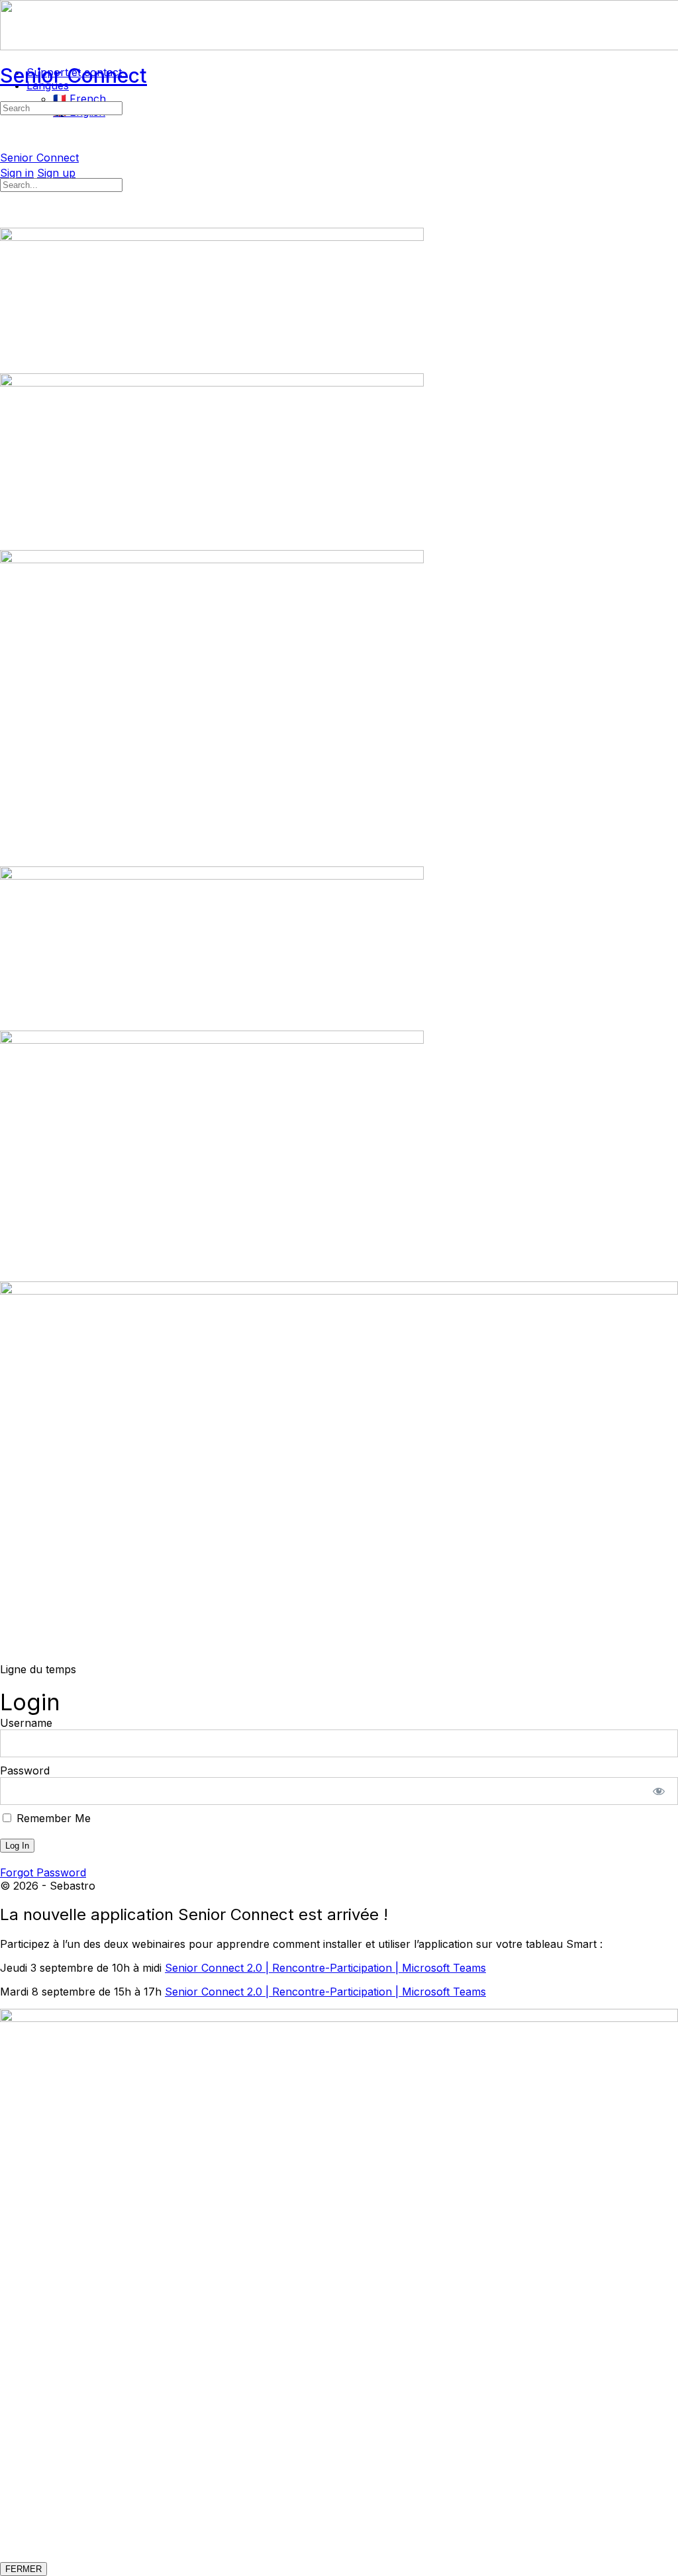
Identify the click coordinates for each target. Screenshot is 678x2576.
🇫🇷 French (79, 99)
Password (25, 1771)
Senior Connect (73, 75)
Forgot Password (43, 1872)
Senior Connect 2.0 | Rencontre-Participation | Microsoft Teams (325, 1968)
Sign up (56, 173)
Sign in (17, 173)
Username (26, 1723)
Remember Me (52, 1818)
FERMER (24, 2569)
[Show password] (659, 1791)
